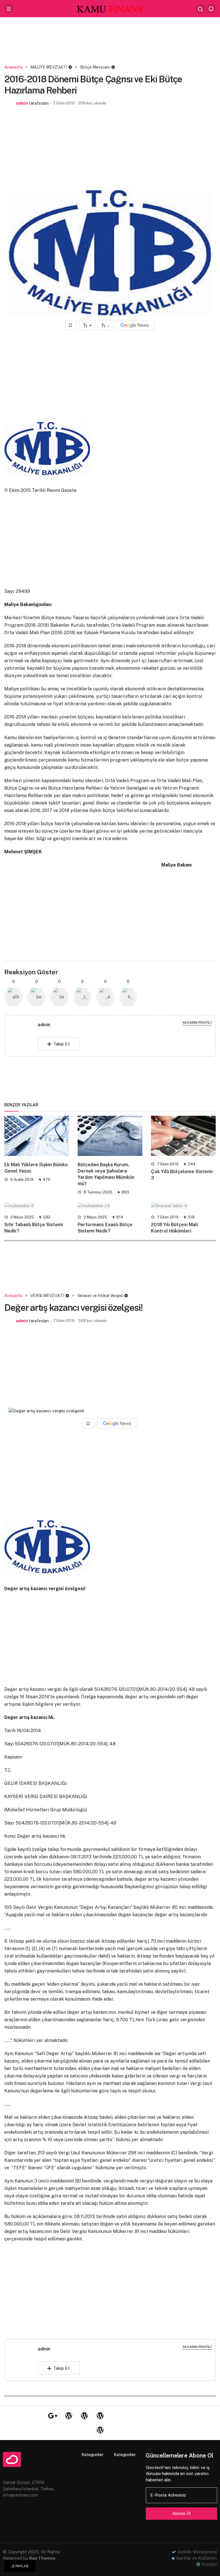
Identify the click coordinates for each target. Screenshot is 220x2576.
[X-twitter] (37, 2416)
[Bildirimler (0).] (211, 9)
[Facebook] (21, 2416)
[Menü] (9, 9)
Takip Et (61, 1044)
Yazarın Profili (197, 1023)
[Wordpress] (68, 2416)
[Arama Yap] (201, 9)
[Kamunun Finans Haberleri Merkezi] (110, 8)
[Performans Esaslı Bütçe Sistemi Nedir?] (110, 1206)
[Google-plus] (53, 2416)
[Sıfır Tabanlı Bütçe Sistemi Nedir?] (37, 1206)
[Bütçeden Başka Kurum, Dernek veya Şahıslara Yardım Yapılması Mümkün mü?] (110, 1136)
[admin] (23, 1037)
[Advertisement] (110, 42)
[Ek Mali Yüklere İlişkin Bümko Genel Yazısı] (37, 1136)
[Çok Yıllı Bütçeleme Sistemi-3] (183, 1136)
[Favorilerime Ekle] (71, 325)
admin (22, 103)
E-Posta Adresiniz (168, 2495)
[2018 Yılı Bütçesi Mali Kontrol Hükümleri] (183, 1206)
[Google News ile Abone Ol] (135, 325)
